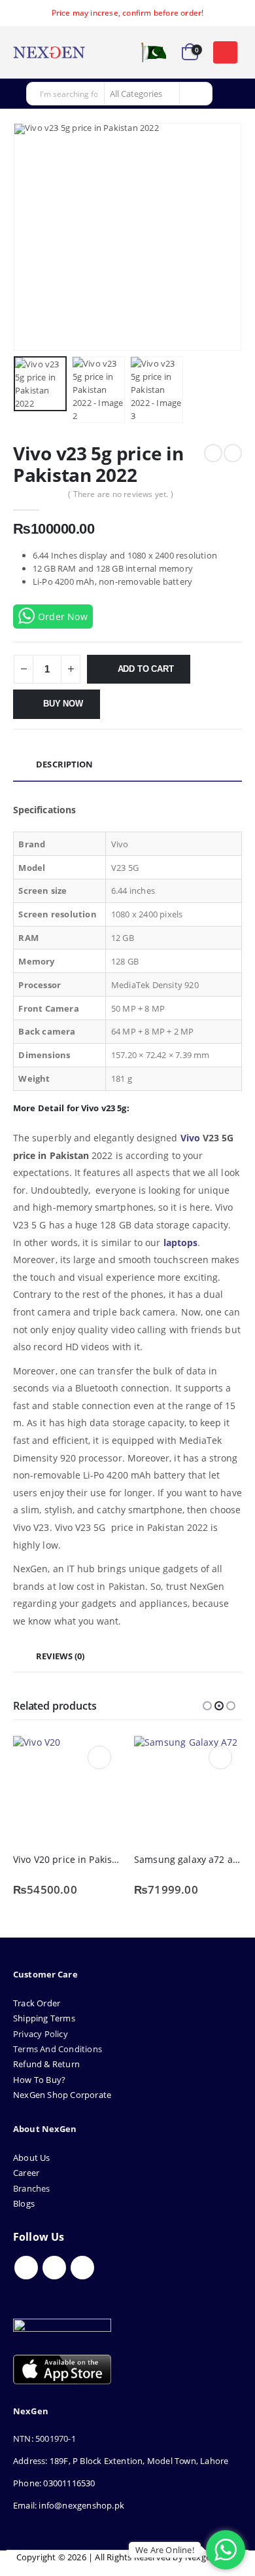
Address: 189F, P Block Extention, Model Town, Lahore (121, 2461)
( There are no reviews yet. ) (121, 494)
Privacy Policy (41, 2034)
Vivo (190, 1138)
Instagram (82, 2268)
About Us (33, 2158)
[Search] (195, 94)
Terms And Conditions (58, 2049)
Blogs (24, 2203)
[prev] (213, 453)
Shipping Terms (44, 2018)
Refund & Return (46, 2064)
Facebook (26, 2268)
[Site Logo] (49, 52)
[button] (225, 52)
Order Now (63, 616)
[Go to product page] (67, 1790)
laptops (181, 1242)
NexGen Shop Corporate (62, 2095)
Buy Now (63, 704)
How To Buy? (39, 2080)
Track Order (37, 2003)
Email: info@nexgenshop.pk (69, 2505)
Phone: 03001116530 (54, 2483)
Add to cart (146, 669)
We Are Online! (165, 2550)
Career (26, 2173)
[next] (233, 453)
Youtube (54, 2268)
